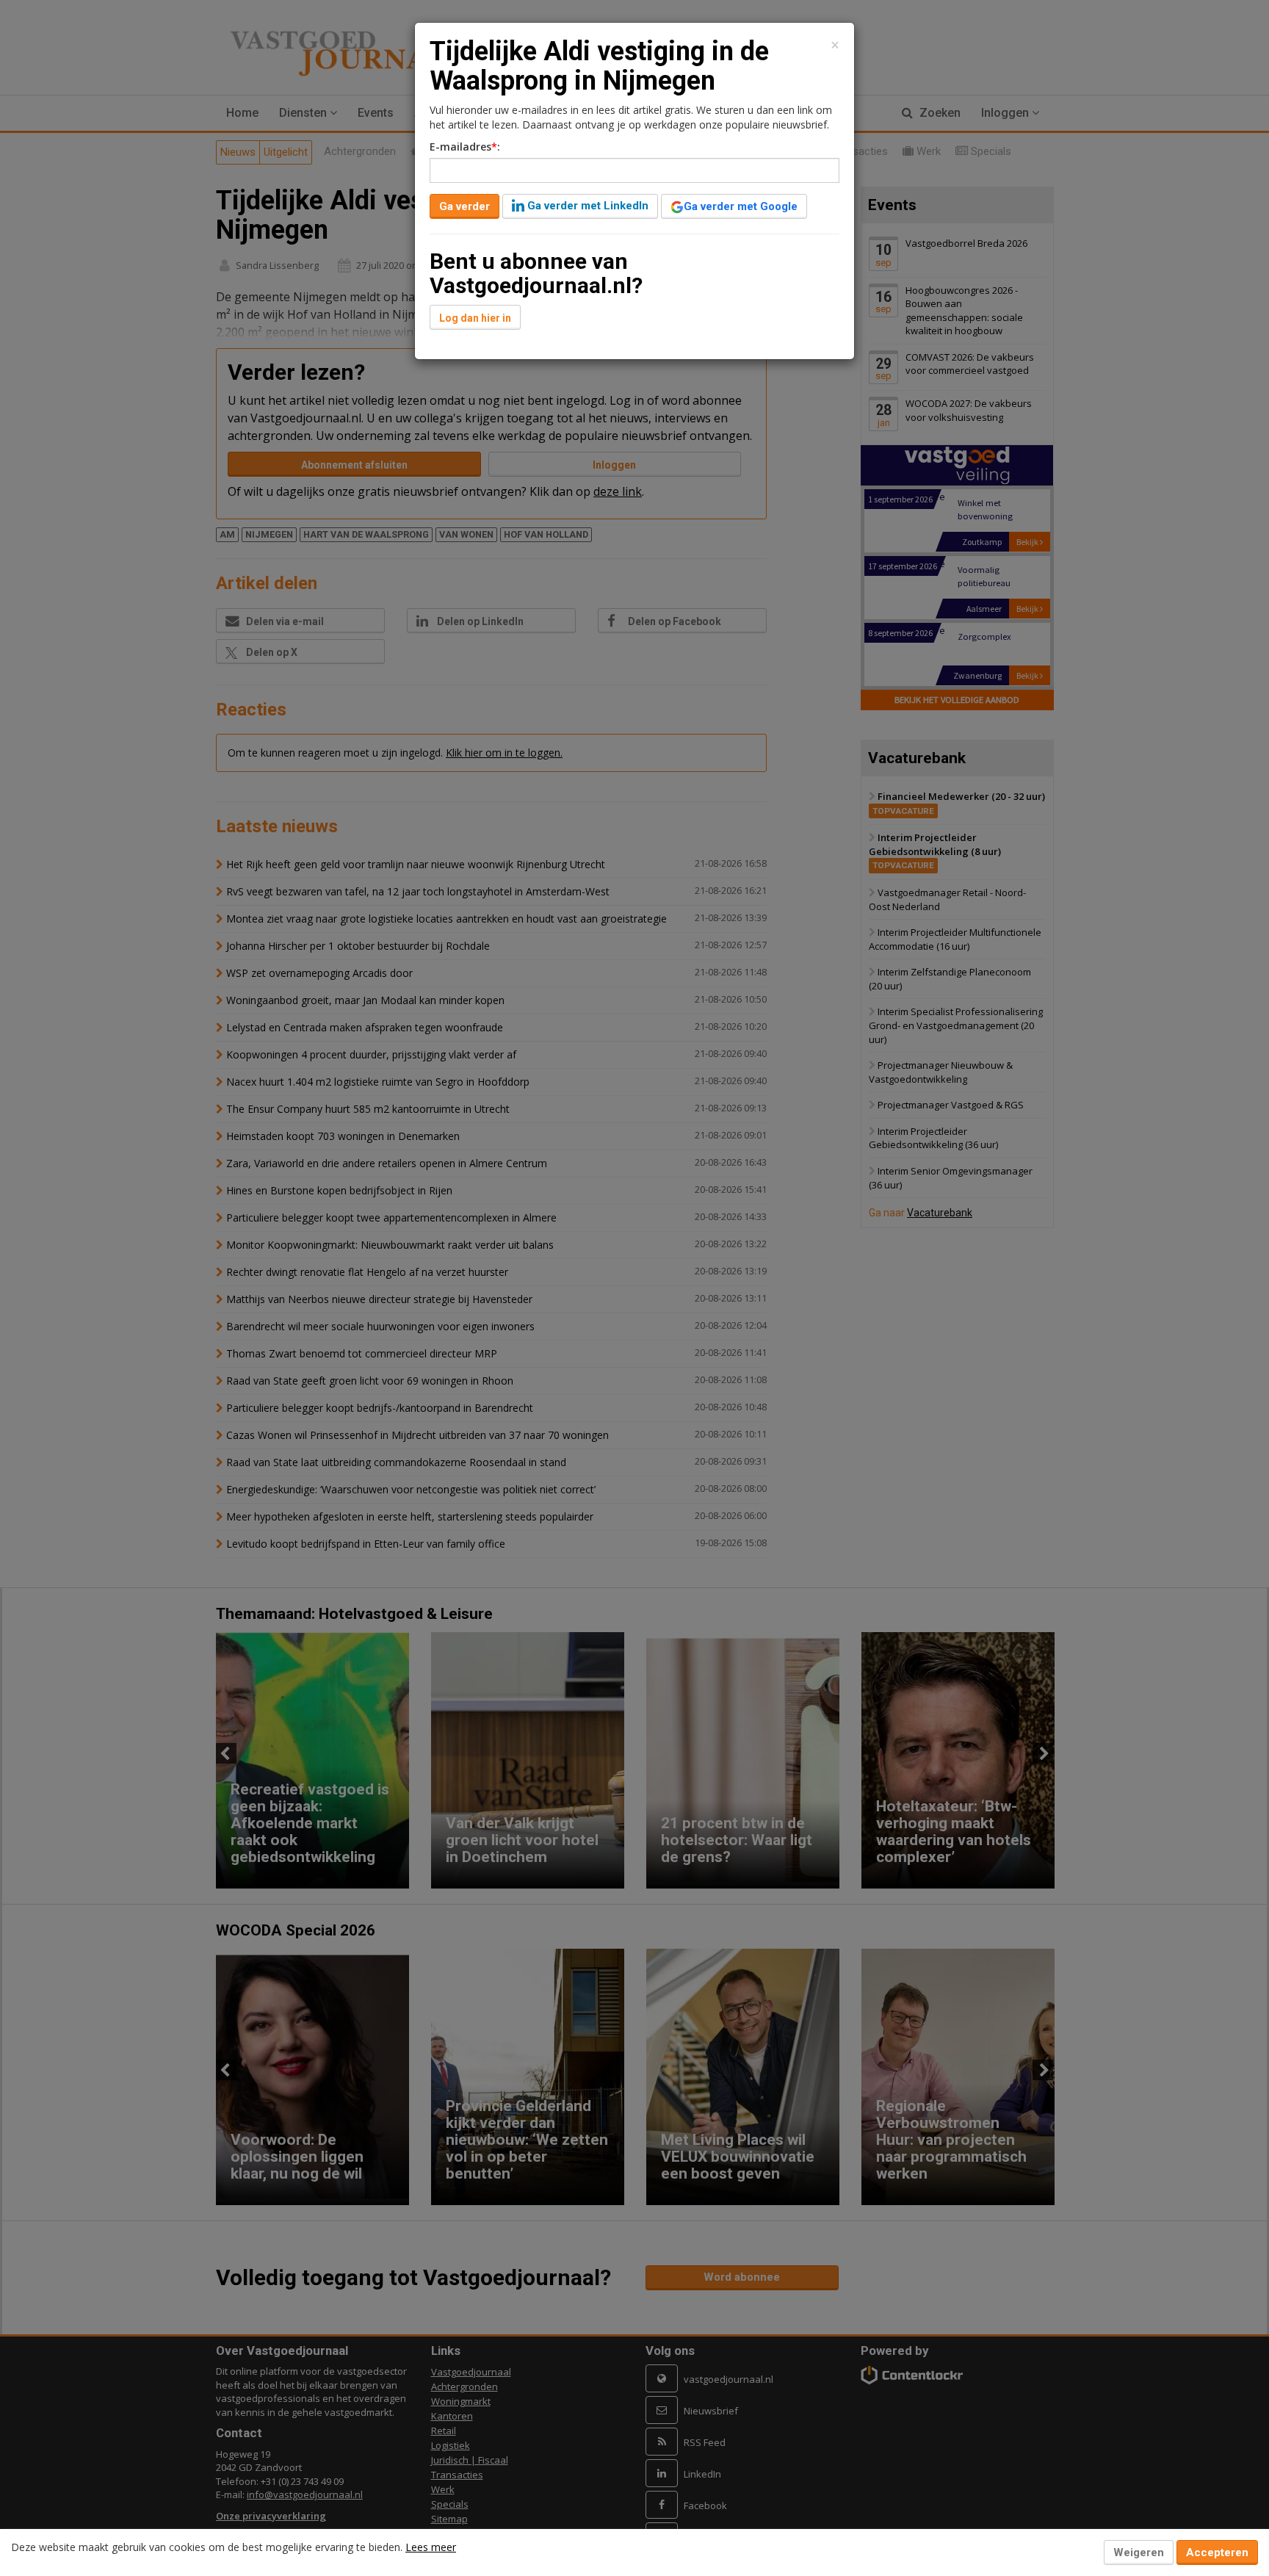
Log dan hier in (475, 318)
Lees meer (431, 2547)
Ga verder (464, 206)
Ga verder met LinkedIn (586, 206)
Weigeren (1139, 2552)
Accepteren (1217, 2552)
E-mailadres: (465, 147)
